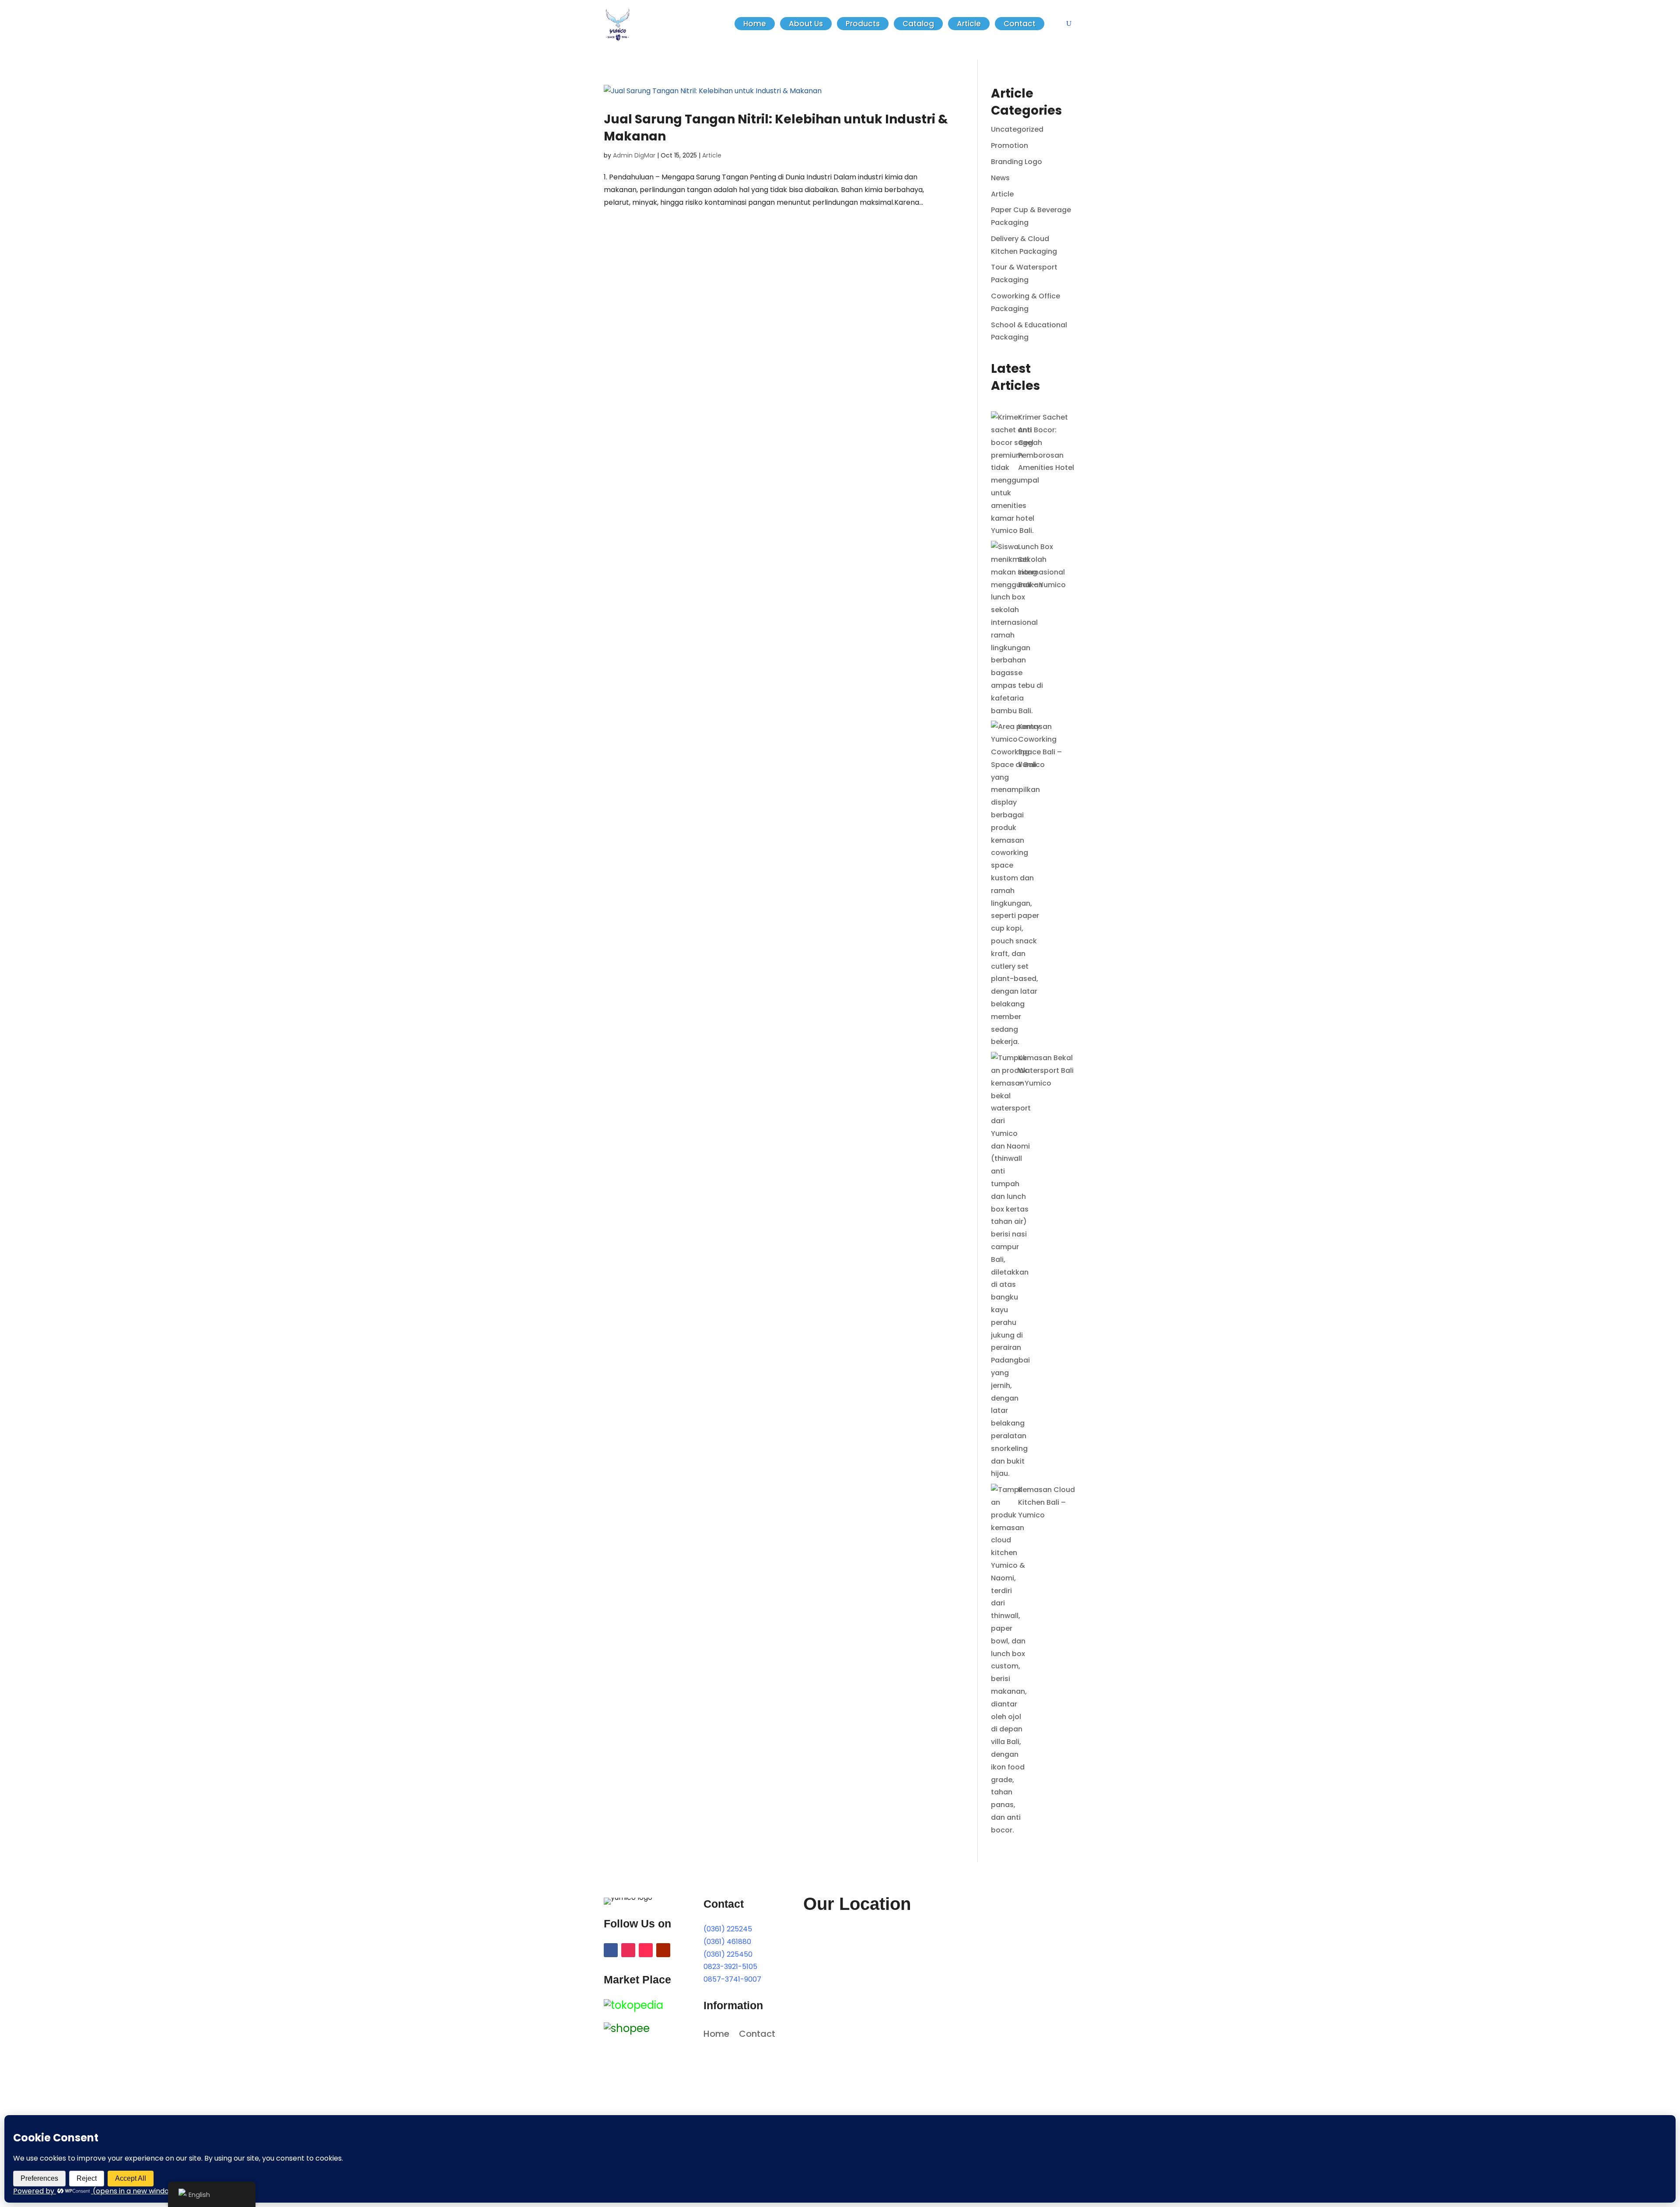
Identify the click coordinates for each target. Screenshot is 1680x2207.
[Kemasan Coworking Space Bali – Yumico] (1015, 885)
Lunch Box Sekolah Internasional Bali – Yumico (1042, 566)
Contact (1020, 24)
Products (863, 24)
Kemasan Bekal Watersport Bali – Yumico (1046, 1070)
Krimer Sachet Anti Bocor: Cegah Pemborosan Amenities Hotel (1046, 442)
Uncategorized (1017, 129)
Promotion (1010, 145)
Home (755, 24)
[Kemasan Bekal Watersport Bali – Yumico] (1011, 1266)
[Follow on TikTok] (646, 1950)
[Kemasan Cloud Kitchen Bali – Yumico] (1009, 1660)
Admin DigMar (634, 155)
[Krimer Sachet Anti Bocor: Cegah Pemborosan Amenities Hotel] (1015, 474)
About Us (806, 24)
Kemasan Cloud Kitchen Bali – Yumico (1046, 1502)
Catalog (918, 24)
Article (969, 24)
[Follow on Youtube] (663, 1950)
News (1000, 178)
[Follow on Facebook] (611, 1950)
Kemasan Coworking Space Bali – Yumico (1040, 745)
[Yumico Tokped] (633, 2005)
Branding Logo (1017, 162)
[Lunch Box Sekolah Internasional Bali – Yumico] (1017, 629)
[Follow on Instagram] (628, 1950)
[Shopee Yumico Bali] (627, 2028)
